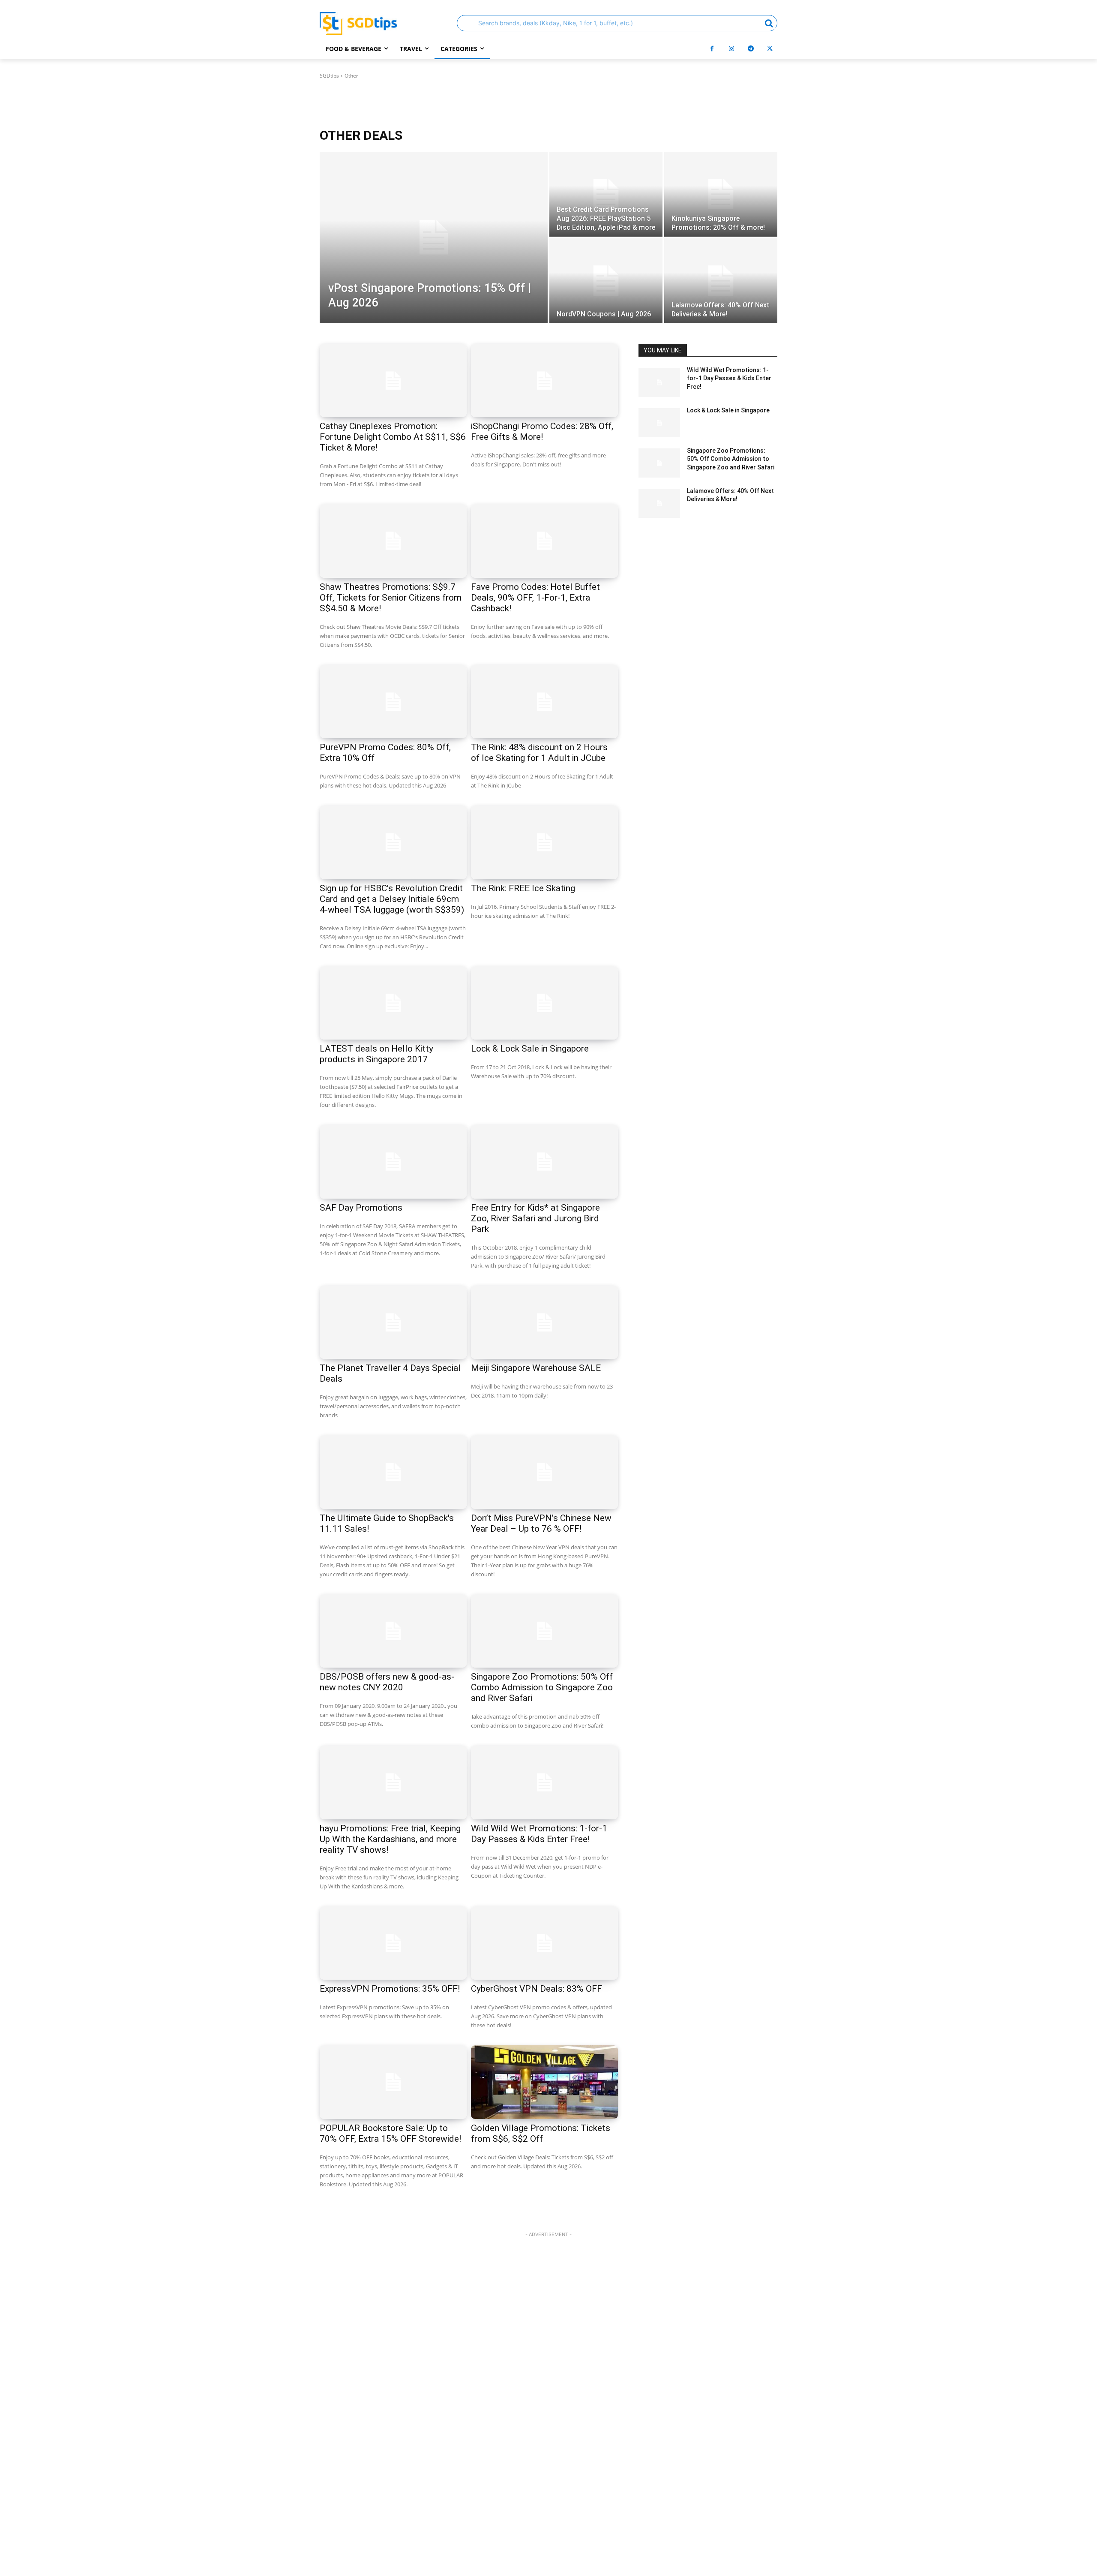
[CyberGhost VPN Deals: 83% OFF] (544, 1943)
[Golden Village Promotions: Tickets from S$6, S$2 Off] (544, 2082)
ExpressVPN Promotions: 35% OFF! (390, 1989)
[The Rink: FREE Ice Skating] (544, 842)
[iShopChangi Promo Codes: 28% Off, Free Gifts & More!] (544, 381)
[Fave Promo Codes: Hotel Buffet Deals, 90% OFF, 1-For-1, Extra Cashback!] (544, 541)
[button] (617, 23)
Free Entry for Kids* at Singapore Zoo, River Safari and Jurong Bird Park (535, 1218)
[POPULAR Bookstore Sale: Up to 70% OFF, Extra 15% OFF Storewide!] (393, 2082)
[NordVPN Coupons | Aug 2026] (606, 281)
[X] (770, 49)
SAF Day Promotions (361, 1208)
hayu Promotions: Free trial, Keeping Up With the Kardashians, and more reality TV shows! (390, 1839)
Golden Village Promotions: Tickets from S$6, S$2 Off (541, 2133)
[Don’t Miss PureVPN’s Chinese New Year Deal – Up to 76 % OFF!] (544, 1472)
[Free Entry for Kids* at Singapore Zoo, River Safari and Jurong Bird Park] (544, 1162)
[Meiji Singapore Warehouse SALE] (544, 1323)
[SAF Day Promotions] (393, 1162)
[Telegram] (751, 49)
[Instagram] (731, 49)
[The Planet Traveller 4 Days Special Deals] (393, 1323)
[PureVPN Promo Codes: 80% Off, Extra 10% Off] (393, 702)
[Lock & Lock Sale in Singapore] (544, 1003)
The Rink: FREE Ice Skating (523, 888)
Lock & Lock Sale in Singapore (530, 1049)
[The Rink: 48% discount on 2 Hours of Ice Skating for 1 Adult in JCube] (544, 702)
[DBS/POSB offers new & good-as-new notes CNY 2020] (393, 1631)
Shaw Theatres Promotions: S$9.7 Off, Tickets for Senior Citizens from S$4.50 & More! (391, 598)
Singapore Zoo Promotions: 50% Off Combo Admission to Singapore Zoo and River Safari (542, 1687)
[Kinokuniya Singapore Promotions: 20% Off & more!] (721, 194)
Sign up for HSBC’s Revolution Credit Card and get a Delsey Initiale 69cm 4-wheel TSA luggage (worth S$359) (392, 899)
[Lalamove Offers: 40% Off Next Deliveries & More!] (721, 281)
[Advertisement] (548, 2408)
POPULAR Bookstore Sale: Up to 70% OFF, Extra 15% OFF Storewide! (390, 2133)
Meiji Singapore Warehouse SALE (536, 1368)
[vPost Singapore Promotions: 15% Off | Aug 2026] (434, 237)
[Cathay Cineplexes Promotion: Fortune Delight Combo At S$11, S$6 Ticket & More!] (393, 381)
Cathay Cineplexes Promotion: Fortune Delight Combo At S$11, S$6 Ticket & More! (393, 437)
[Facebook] (712, 49)
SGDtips (329, 76)
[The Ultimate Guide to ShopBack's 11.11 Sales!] (393, 1472)
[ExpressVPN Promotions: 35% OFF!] (393, 1943)
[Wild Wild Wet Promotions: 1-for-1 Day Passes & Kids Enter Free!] (544, 1782)
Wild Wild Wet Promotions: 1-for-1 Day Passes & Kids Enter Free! (539, 1834)
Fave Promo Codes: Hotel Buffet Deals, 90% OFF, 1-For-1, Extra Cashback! (535, 598)
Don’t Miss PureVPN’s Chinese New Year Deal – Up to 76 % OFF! (541, 1523)
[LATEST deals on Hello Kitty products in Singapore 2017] (393, 1003)
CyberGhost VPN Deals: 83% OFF (537, 1989)
